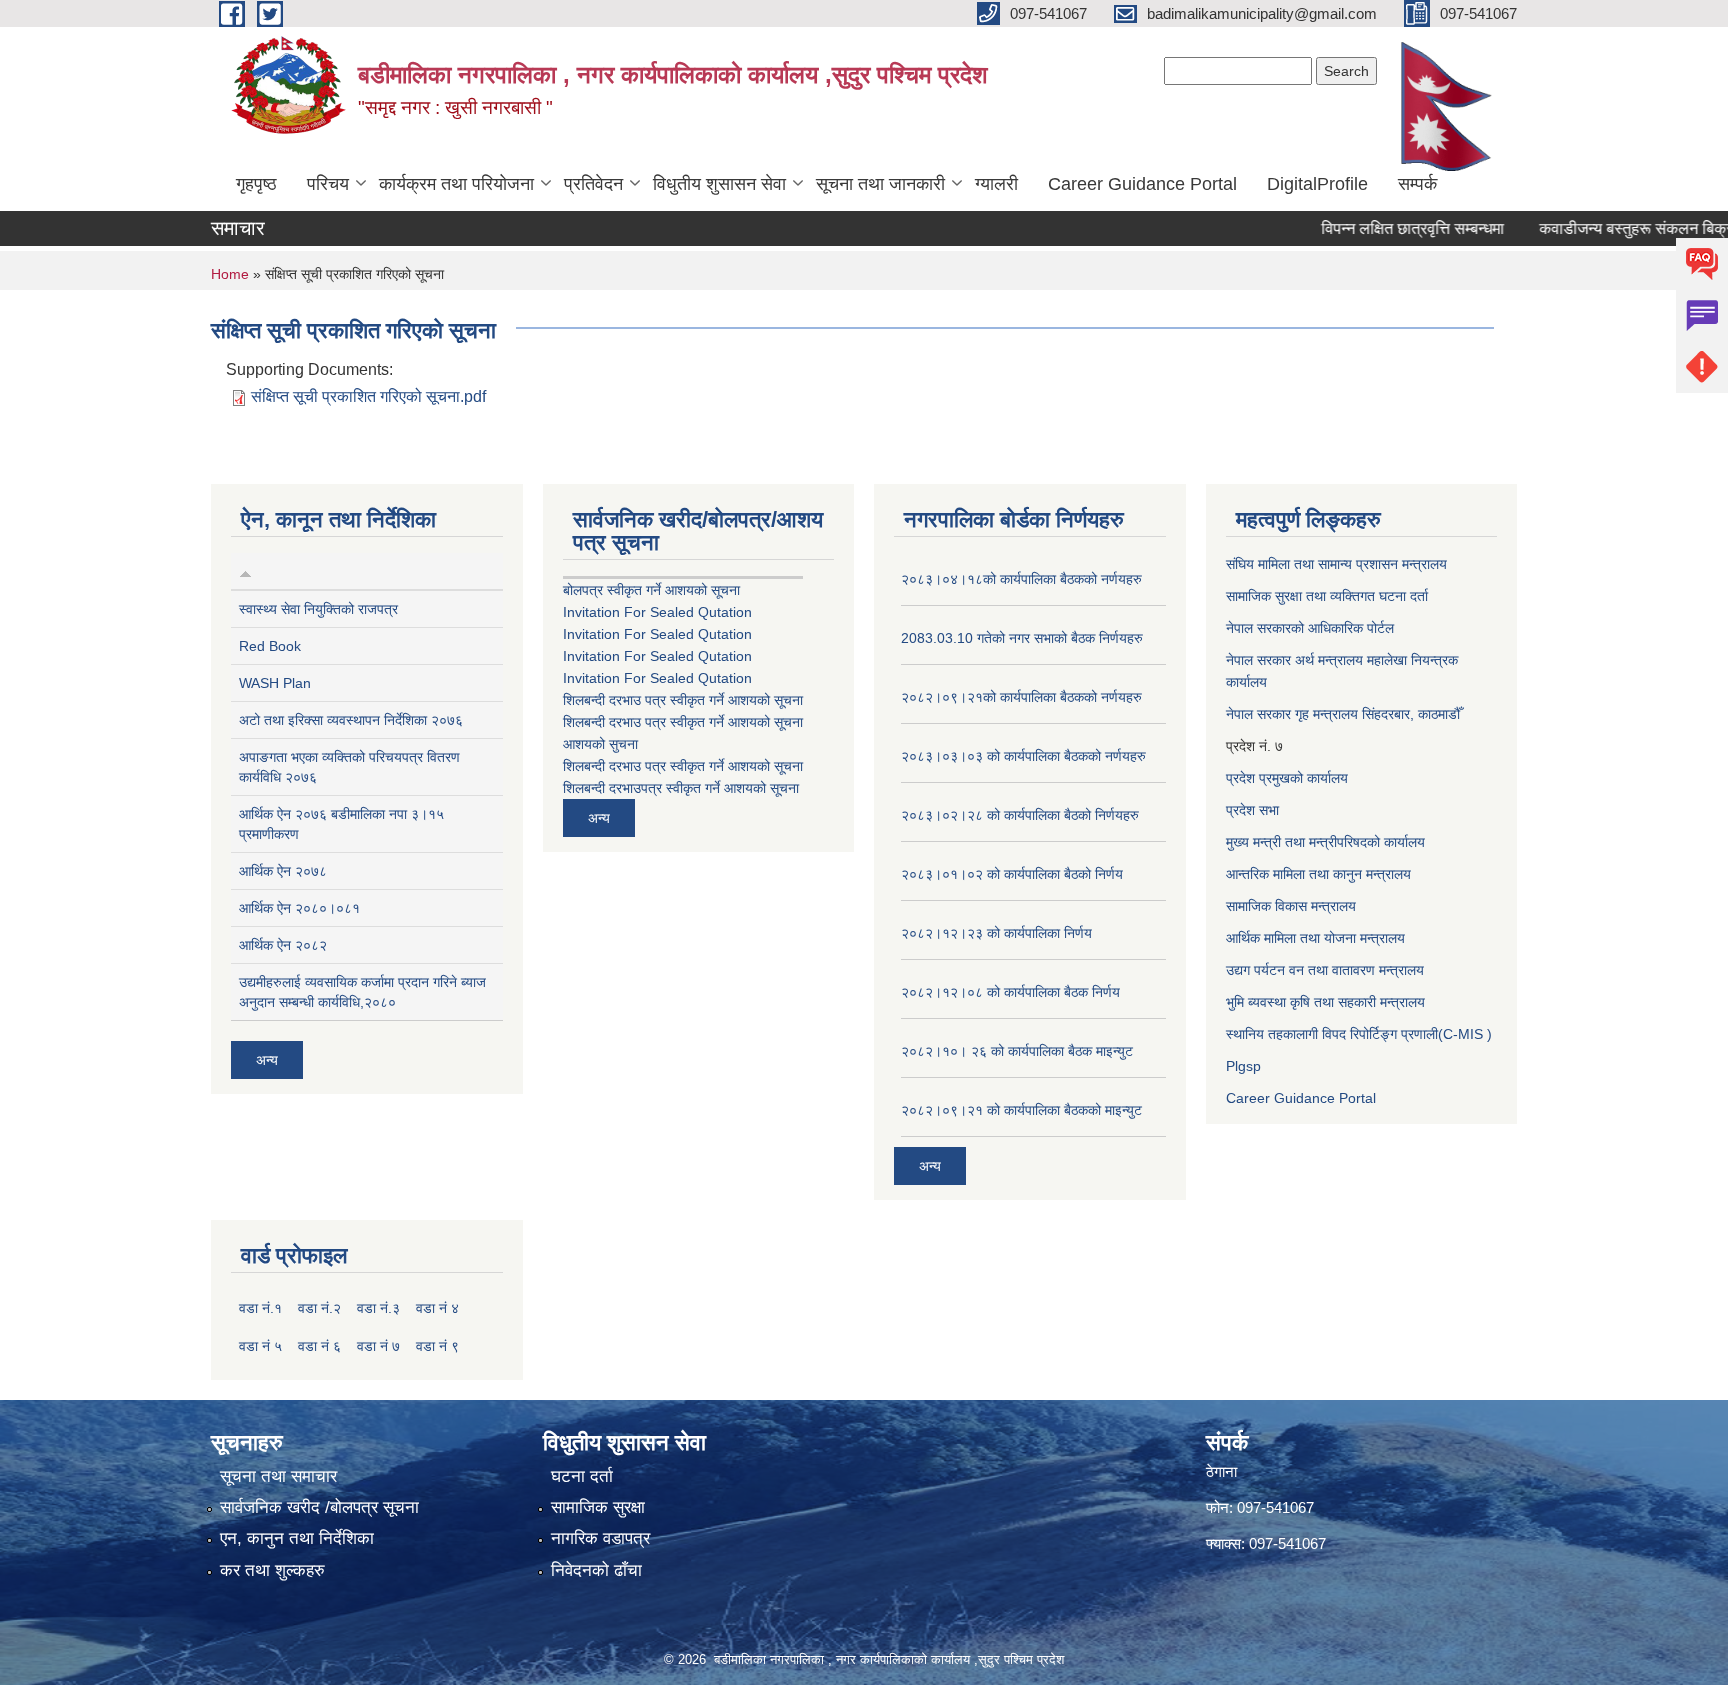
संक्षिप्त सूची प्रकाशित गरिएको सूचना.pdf (368, 396)
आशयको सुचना (600, 744)
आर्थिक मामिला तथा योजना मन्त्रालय (1315, 938)
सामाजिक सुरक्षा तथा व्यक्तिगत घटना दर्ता (1327, 596)
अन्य (267, 1060)
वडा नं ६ (319, 1346)
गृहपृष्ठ (256, 184)
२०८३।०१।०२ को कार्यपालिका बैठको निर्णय (1012, 874)
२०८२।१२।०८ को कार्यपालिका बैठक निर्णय (1010, 992)
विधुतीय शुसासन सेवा (719, 184)
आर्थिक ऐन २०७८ (283, 871)
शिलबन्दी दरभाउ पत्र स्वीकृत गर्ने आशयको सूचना (683, 700)
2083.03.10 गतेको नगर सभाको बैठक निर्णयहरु (1022, 638)
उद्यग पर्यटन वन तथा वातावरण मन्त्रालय (1325, 970)
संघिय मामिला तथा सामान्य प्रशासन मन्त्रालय (1336, 564)
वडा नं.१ (260, 1308)
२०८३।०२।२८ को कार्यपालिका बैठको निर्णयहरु (1020, 815)
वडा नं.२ (319, 1308)
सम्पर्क (1417, 184)
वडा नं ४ (437, 1308)
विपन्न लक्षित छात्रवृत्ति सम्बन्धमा (1381, 228)
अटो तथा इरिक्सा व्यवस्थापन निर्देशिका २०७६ (351, 720)
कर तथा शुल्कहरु (272, 1570)
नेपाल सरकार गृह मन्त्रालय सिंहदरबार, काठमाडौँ (1343, 714)
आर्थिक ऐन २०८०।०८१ (299, 908)
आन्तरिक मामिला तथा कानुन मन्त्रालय (1318, 874)
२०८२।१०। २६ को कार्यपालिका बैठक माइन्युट (1017, 1051)
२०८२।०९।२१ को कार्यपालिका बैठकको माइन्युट (1021, 1110)
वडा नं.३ (378, 1308)
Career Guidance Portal (1142, 184)
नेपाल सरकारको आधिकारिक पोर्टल (1310, 628)
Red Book (270, 646)
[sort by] (245, 571)
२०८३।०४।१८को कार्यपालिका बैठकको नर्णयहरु (1021, 579)
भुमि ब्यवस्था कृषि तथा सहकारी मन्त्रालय (1325, 1002)
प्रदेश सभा (1252, 810)
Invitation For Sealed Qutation (657, 612)
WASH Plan (275, 683)
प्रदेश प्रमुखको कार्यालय (1287, 778)
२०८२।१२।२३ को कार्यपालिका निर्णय (996, 933)
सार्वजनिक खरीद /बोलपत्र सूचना (319, 1507)
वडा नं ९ (437, 1346)
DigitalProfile (1317, 184)
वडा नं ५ (260, 1346)
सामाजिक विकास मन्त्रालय (1291, 906)
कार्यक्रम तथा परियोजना (456, 184)
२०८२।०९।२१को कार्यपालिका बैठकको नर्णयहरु (1021, 697)
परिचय (328, 184)
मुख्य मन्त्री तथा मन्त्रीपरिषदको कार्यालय (1325, 842)
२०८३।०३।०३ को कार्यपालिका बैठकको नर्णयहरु (1023, 756)
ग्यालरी (996, 184)
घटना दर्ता (582, 1476)
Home (230, 274)
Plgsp (1243, 1066)
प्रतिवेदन (593, 184)
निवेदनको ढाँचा (596, 1570)
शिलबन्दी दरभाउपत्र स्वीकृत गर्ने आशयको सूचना (681, 788)
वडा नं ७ (378, 1346)
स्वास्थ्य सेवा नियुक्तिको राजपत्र (318, 609)
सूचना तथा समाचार (278, 1476)
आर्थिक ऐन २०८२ (283, 945)
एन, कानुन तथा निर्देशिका (297, 1538)
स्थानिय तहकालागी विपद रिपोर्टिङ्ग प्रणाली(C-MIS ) (1359, 1034)
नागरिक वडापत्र (600, 1538)
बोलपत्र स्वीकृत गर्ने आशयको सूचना (651, 590)
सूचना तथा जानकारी (880, 184)
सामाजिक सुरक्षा (598, 1507)
